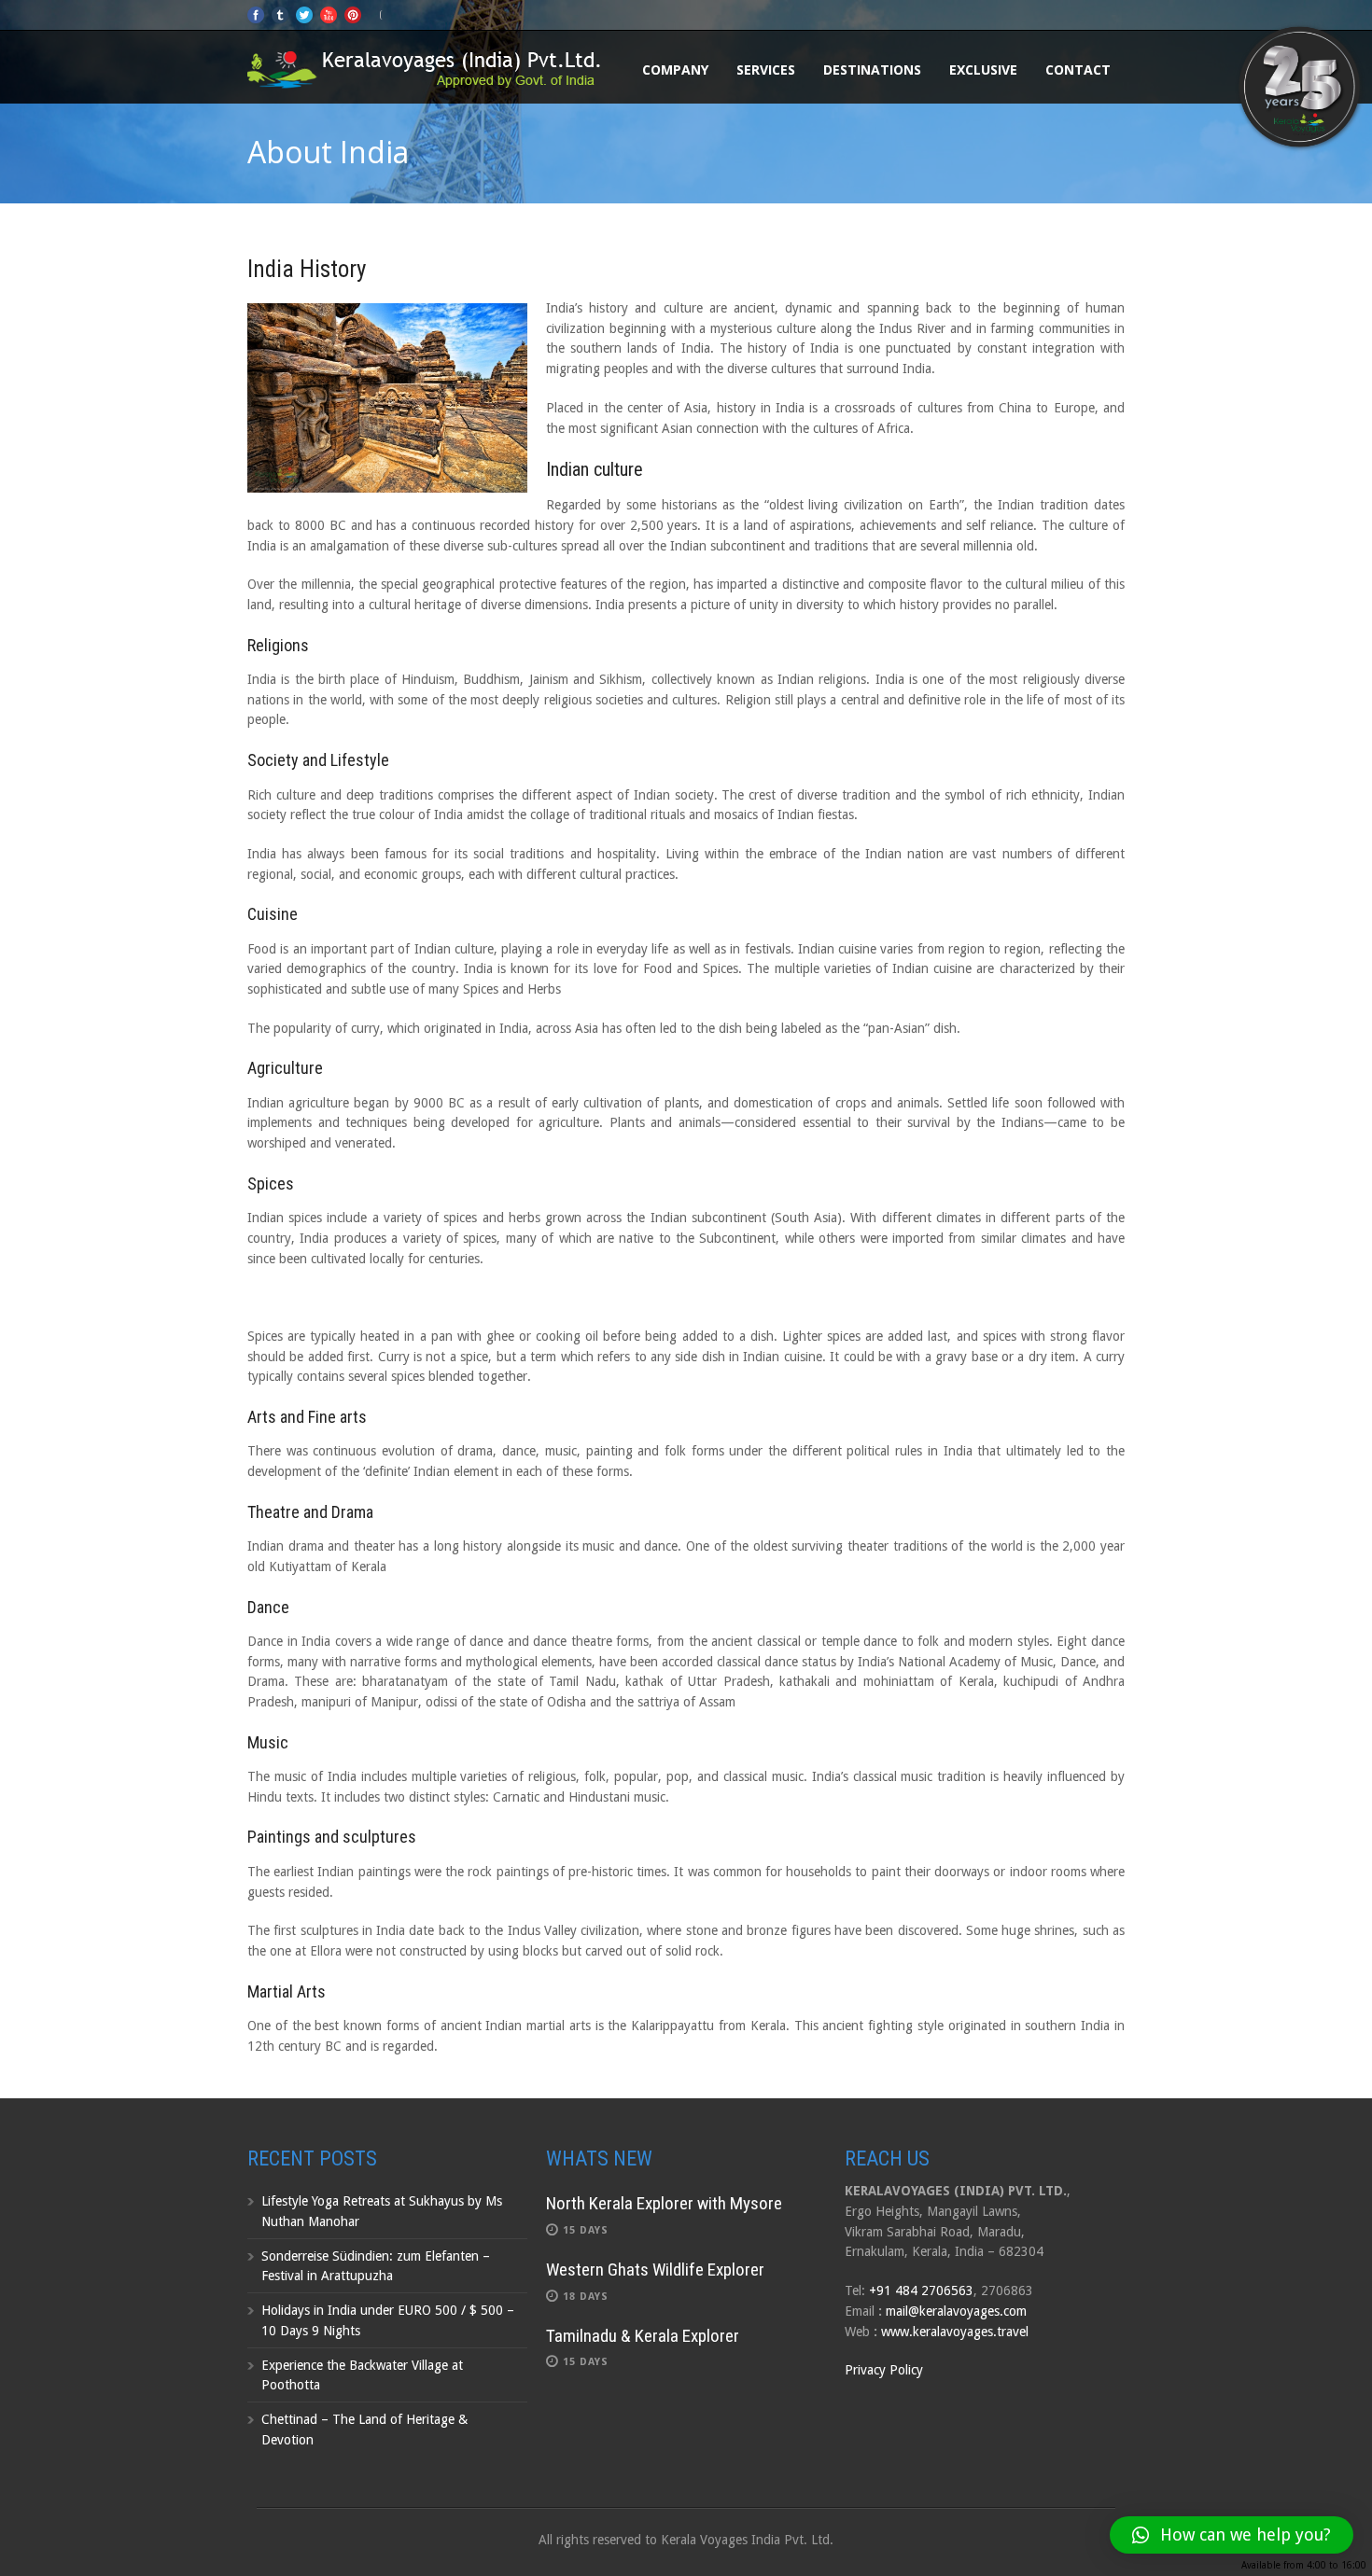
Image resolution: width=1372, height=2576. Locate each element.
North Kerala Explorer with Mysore (664, 2203)
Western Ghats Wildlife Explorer (655, 2270)
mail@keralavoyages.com (956, 2311)
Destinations (872, 70)
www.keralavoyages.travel (955, 2332)
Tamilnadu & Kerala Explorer (643, 2336)
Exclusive (983, 70)
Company (675, 70)
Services (766, 70)
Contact (1078, 70)
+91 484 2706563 (921, 2291)
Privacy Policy (884, 2370)
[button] (1232, 2535)
